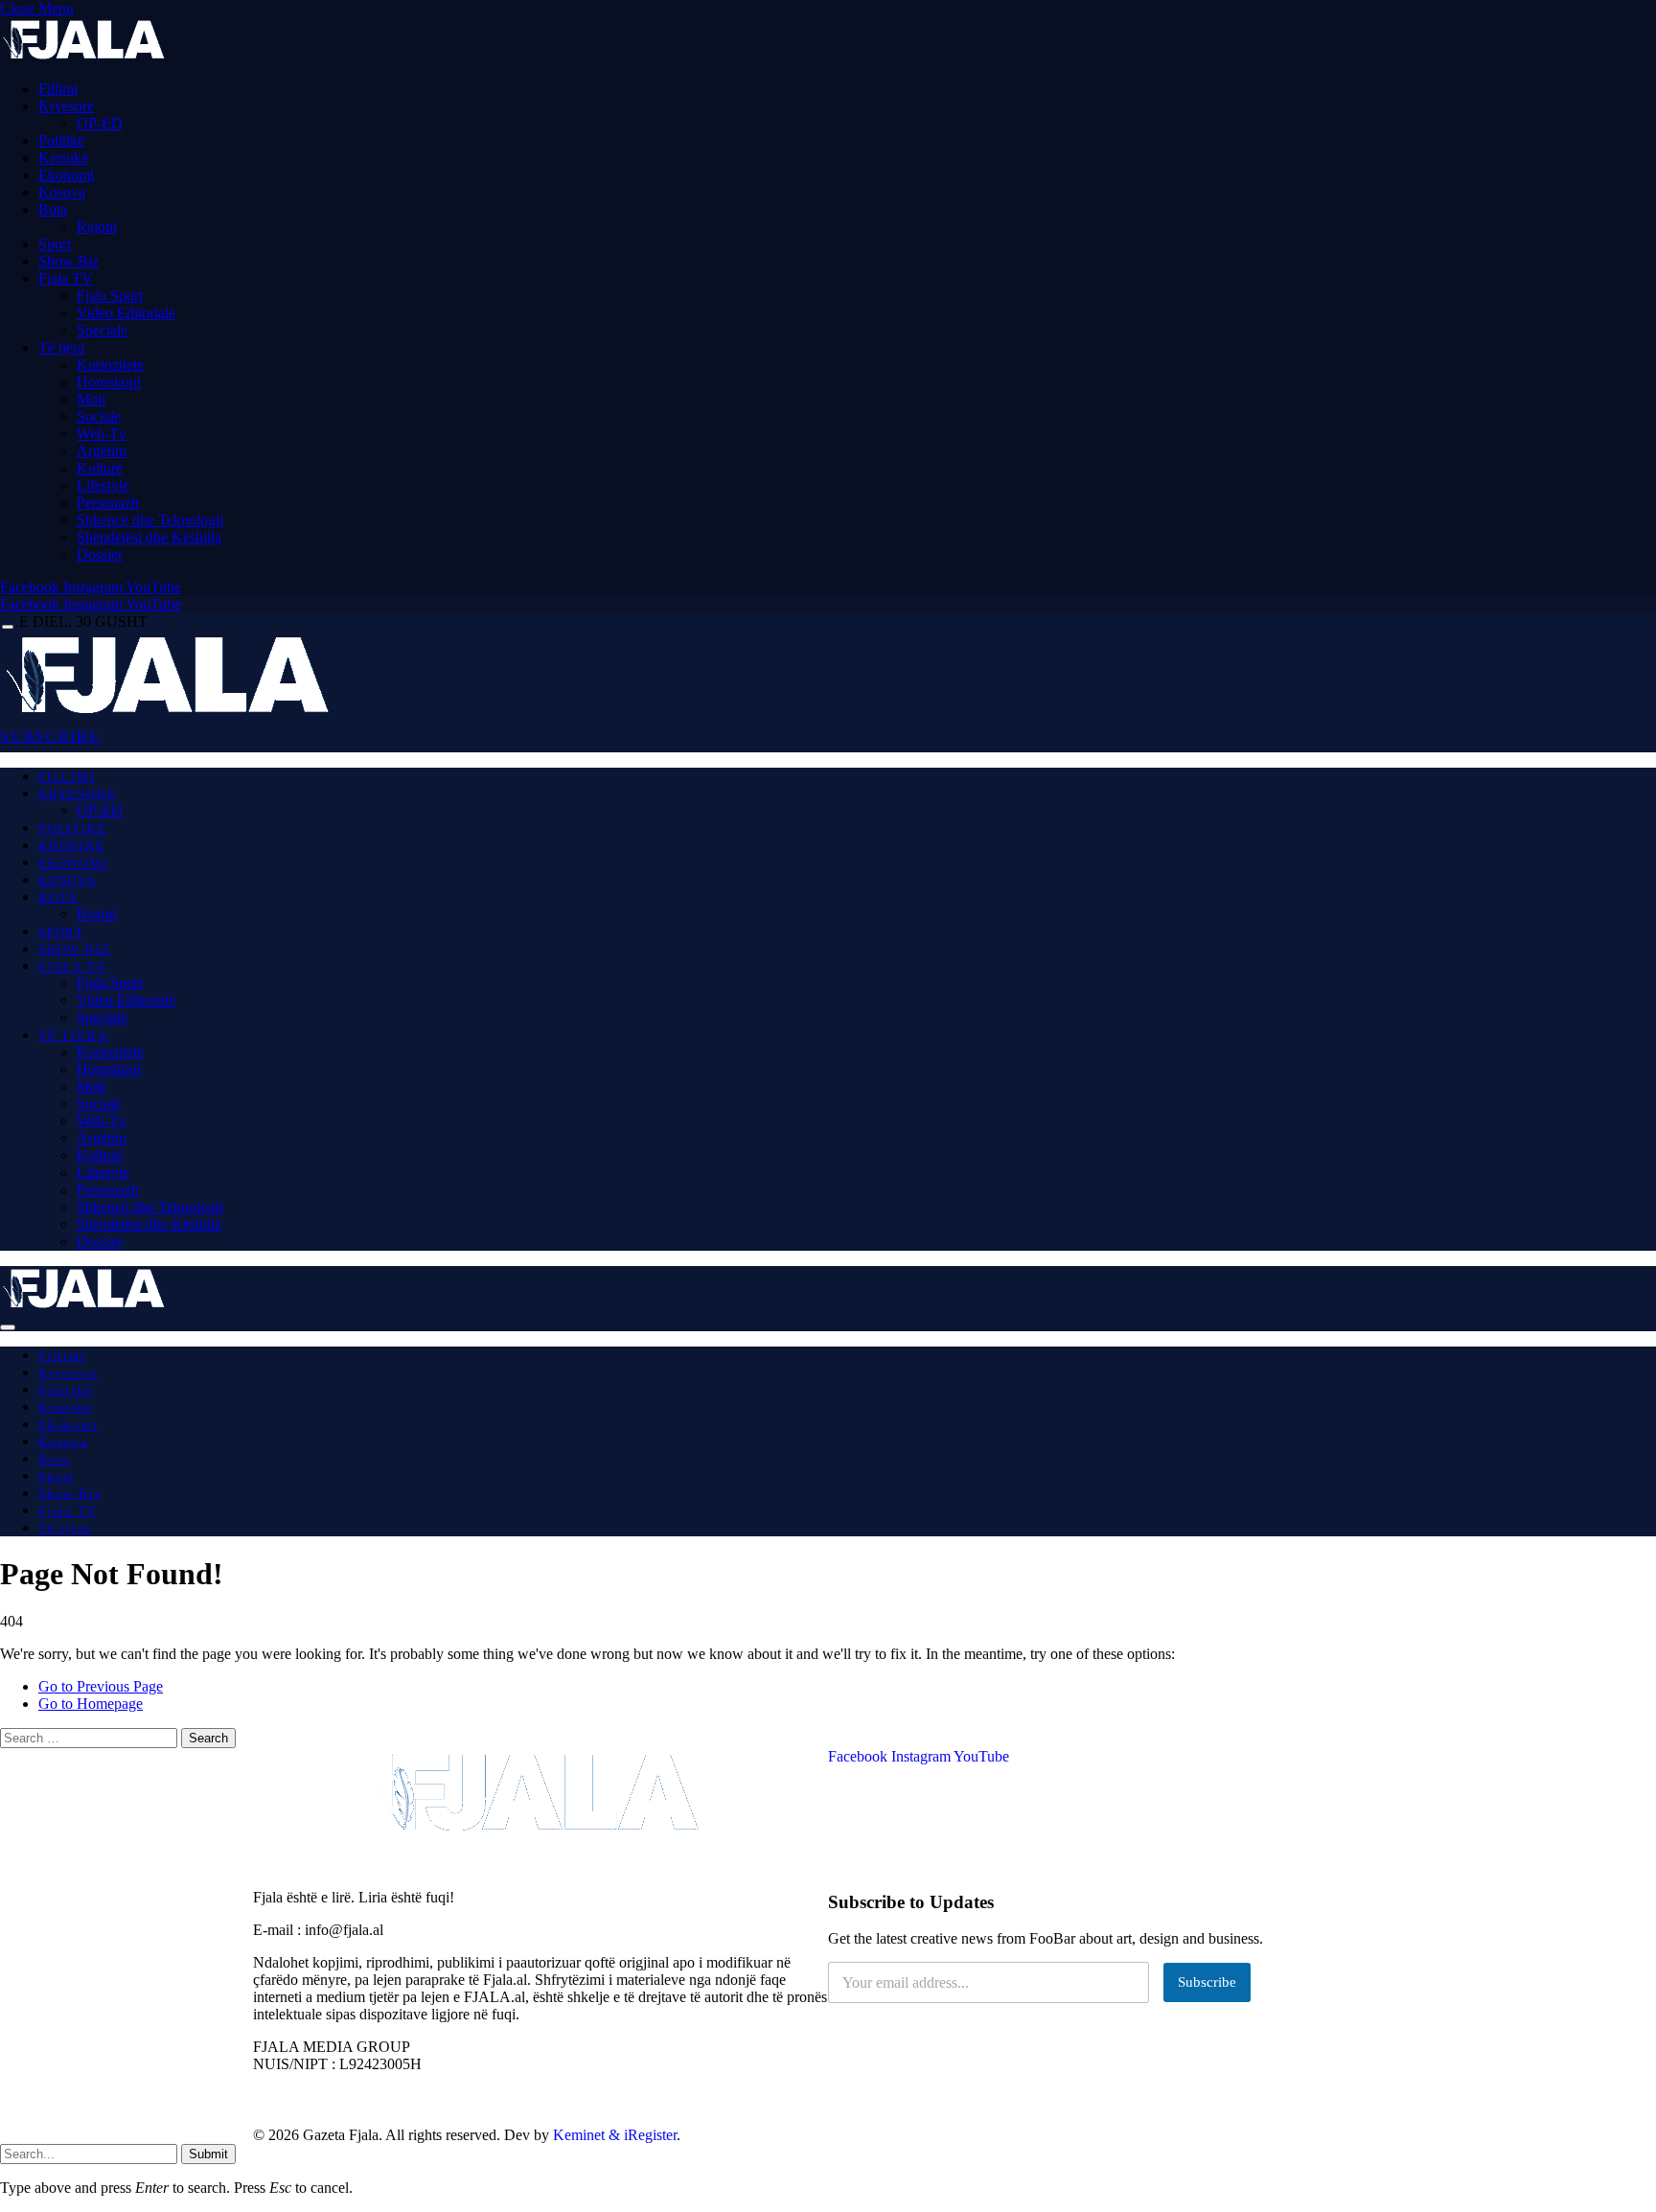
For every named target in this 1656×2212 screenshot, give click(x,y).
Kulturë (100, 468)
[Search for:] (91, 1737)
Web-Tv (102, 434)
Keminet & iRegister (615, 2135)
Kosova (62, 192)
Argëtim (102, 451)
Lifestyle (103, 485)
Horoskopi (109, 382)
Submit (208, 2154)
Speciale (102, 330)
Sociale (99, 416)
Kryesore (66, 106)
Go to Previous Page (101, 1686)
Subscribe (1207, 1982)
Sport (55, 244)
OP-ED (100, 123)
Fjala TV (66, 278)
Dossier (100, 554)
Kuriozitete (110, 365)
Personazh (108, 503)
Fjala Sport (110, 296)
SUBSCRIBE (50, 737)
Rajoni (97, 227)
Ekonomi (66, 175)
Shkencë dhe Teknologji (150, 520)
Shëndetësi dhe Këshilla (149, 537)
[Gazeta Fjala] (171, 713)
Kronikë (63, 158)
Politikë (61, 140)
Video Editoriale (126, 313)
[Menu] (8, 627)
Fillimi (58, 89)
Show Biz (69, 261)
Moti (91, 399)
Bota (53, 209)
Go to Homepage (91, 1704)
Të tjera (61, 347)
